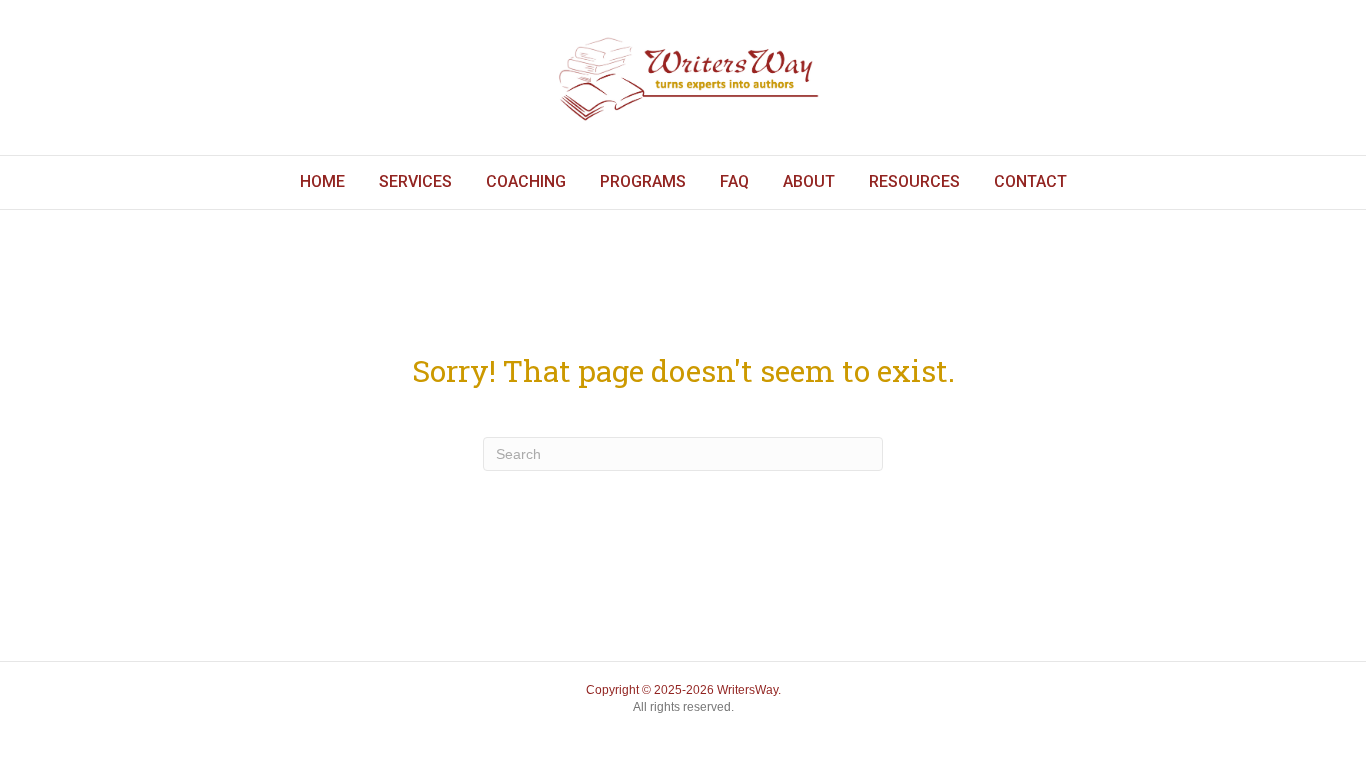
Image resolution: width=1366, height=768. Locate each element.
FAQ (734, 181)
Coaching (526, 181)
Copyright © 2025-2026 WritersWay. (683, 690)
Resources (914, 181)
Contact (1030, 181)
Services (415, 181)
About (809, 181)
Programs (643, 181)
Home (322, 181)
